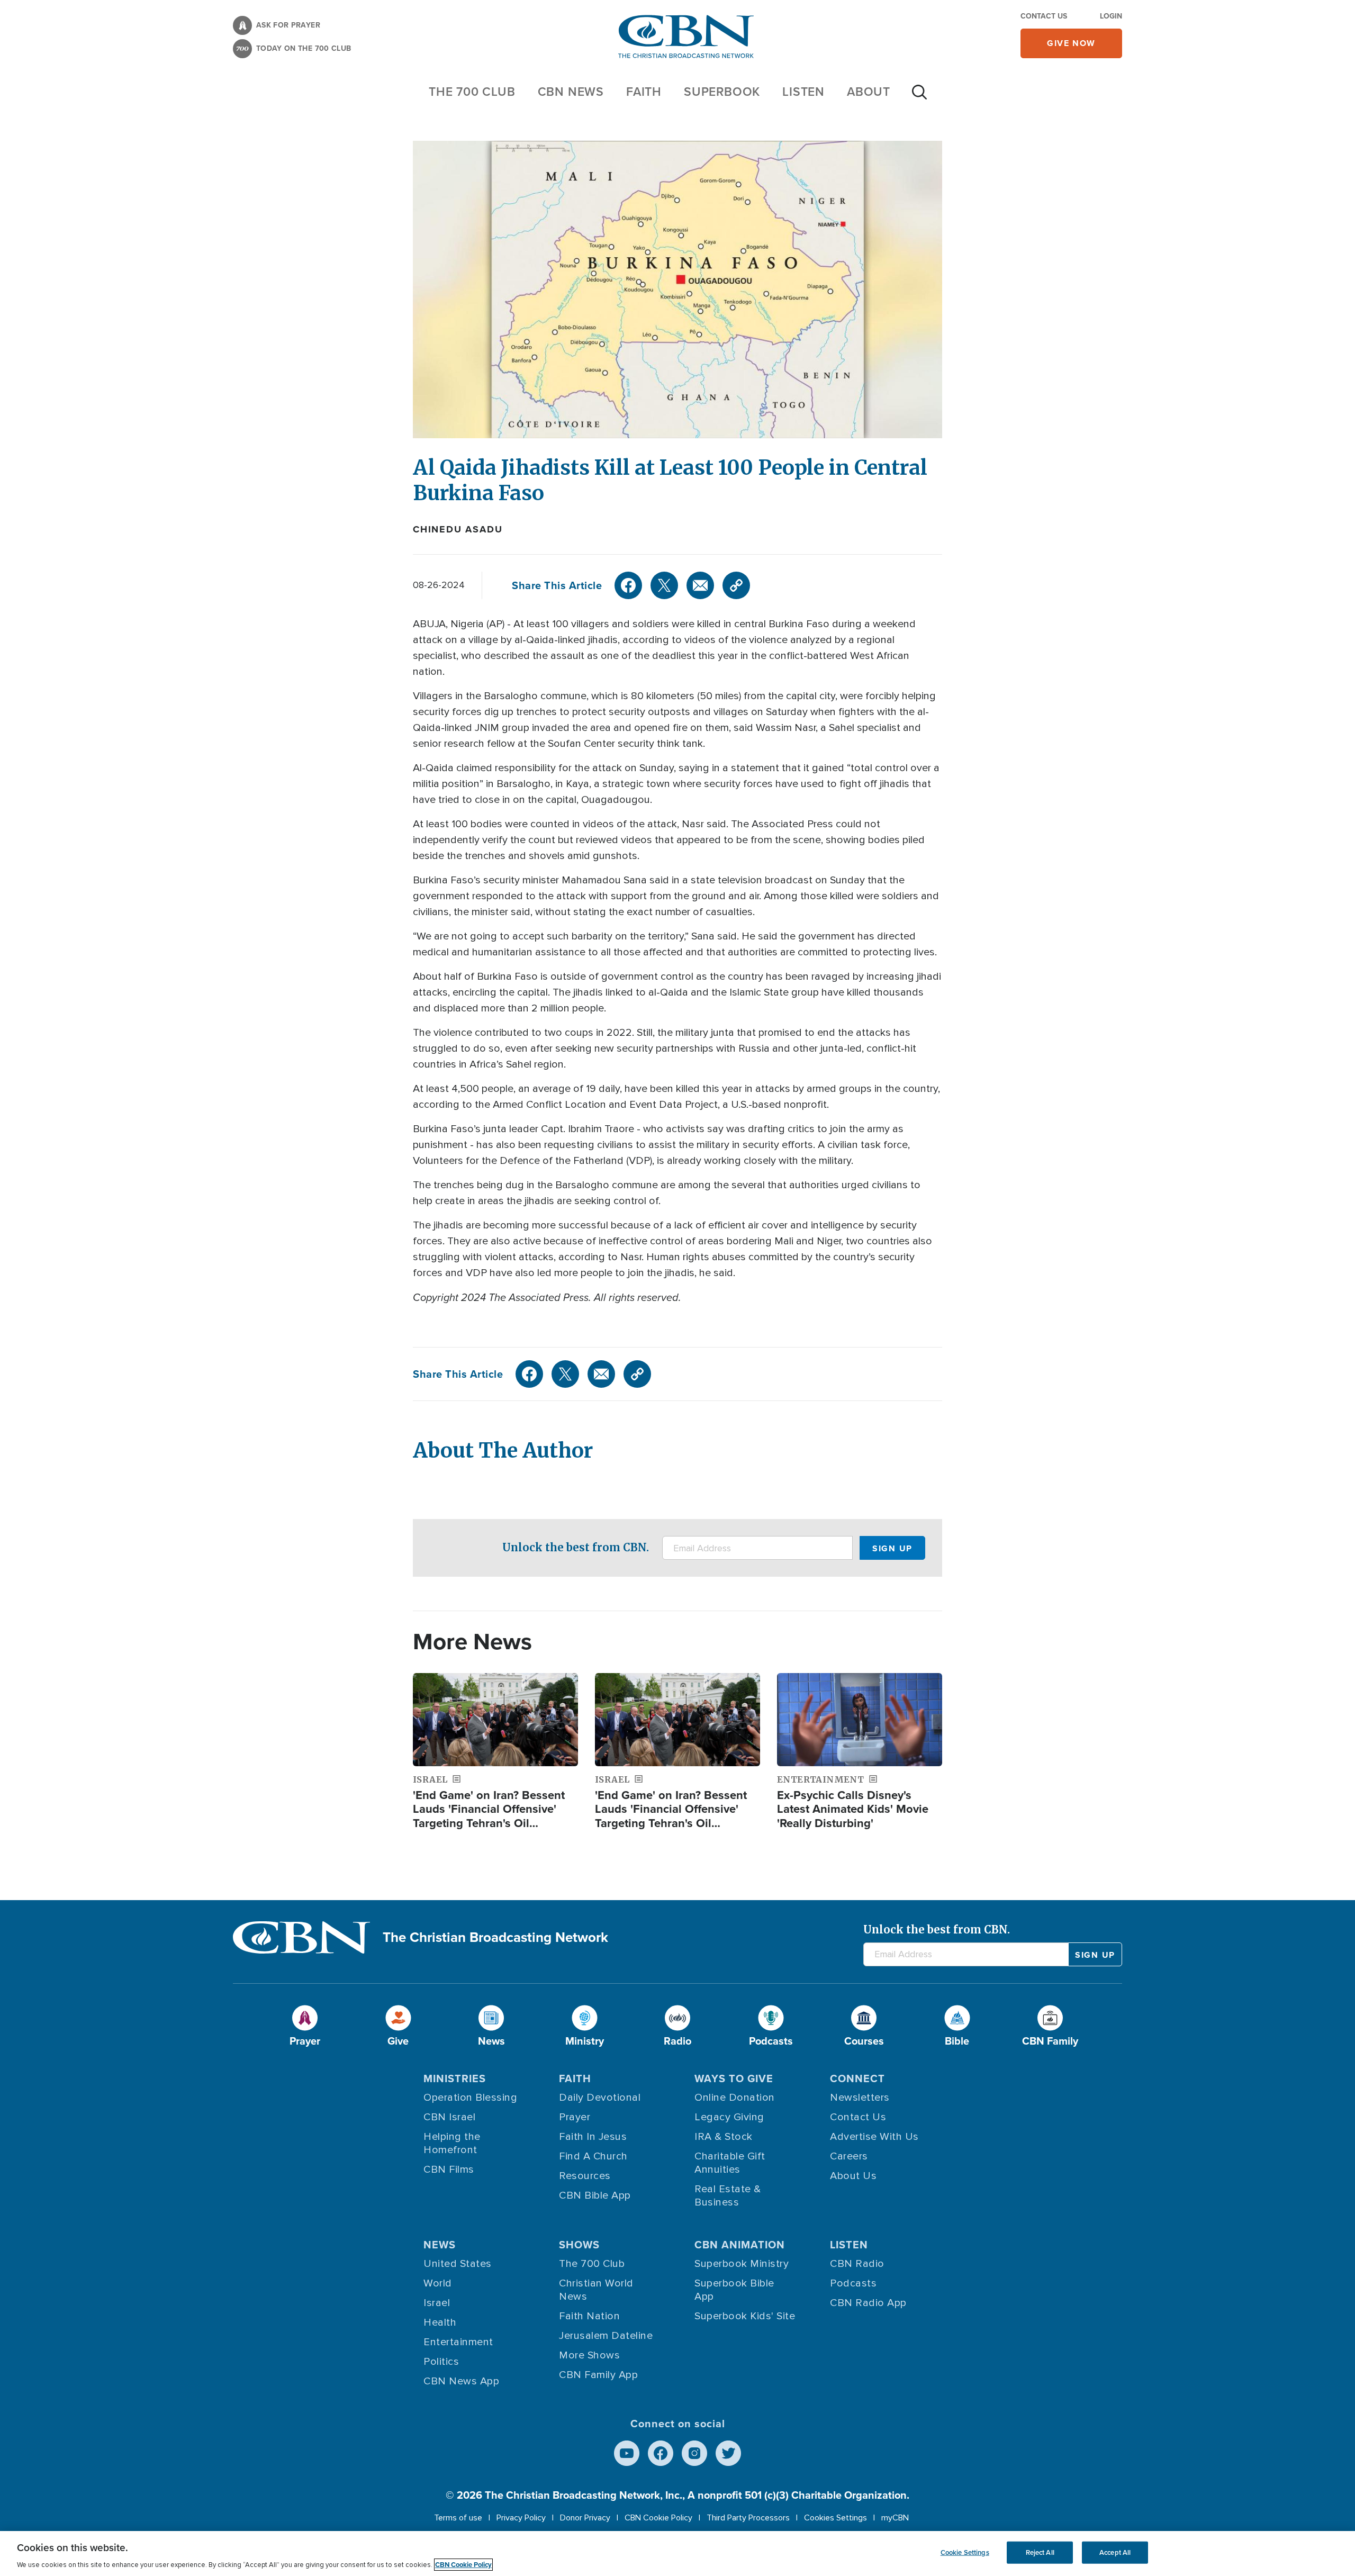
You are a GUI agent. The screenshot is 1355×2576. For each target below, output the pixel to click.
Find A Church (593, 2156)
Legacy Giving (729, 2117)
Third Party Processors (748, 2518)
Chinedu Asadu (458, 529)
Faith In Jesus (593, 2137)
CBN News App (461, 2381)
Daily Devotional (600, 2098)
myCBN (895, 2518)
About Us (853, 2176)
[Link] (736, 585)
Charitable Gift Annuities (730, 2163)
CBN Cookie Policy (658, 2518)
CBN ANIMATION (740, 2245)
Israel (437, 2303)
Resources (585, 2176)
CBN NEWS (571, 92)
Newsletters (860, 2098)
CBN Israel (449, 2117)
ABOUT (869, 92)
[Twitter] (664, 585)
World (438, 2283)
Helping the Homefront (452, 2143)
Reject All (1040, 2552)
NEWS (440, 2245)
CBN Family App (598, 2375)
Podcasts (853, 2283)
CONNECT (857, 2078)
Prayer (575, 2117)
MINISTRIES (455, 2078)
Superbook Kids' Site (745, 2316)
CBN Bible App (595, 2195)
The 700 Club (472, 92)
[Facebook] (628, 585)
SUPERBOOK (722, 92)
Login (1111, 16)
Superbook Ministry (742, 2264)
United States (458, 2264)
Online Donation (735, 2098)
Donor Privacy (585, 2518)
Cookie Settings (965, 2552)
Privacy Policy (521, 2518)
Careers (849, 2156)
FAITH (644, 92)
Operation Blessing (470, 2098)
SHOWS (579, 2245)
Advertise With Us (874, 2137)
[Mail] (700, 585)
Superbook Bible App (734, 2290)
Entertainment (458, 2342)
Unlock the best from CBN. (576, 1547)
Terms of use (458, 2518)
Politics (441, 2362)
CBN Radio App (868, 2303)
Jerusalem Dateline (606, 2336)
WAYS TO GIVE (734, 2078)
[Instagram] (694, 2453)
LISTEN (803, 92)
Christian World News (596, 2290)
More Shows (589, 2355)
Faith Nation (589, 2316)
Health (440, 2322)
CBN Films (449, 2170)
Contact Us (1044, 16)
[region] (677, 2554)
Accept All (1115, 2552)
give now (1071, 43)
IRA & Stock (724, 2137)
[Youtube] (627, 2453)
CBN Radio (857, 2264)
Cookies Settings (835, 2518)
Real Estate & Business (728, 2196)
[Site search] (919, 97)
